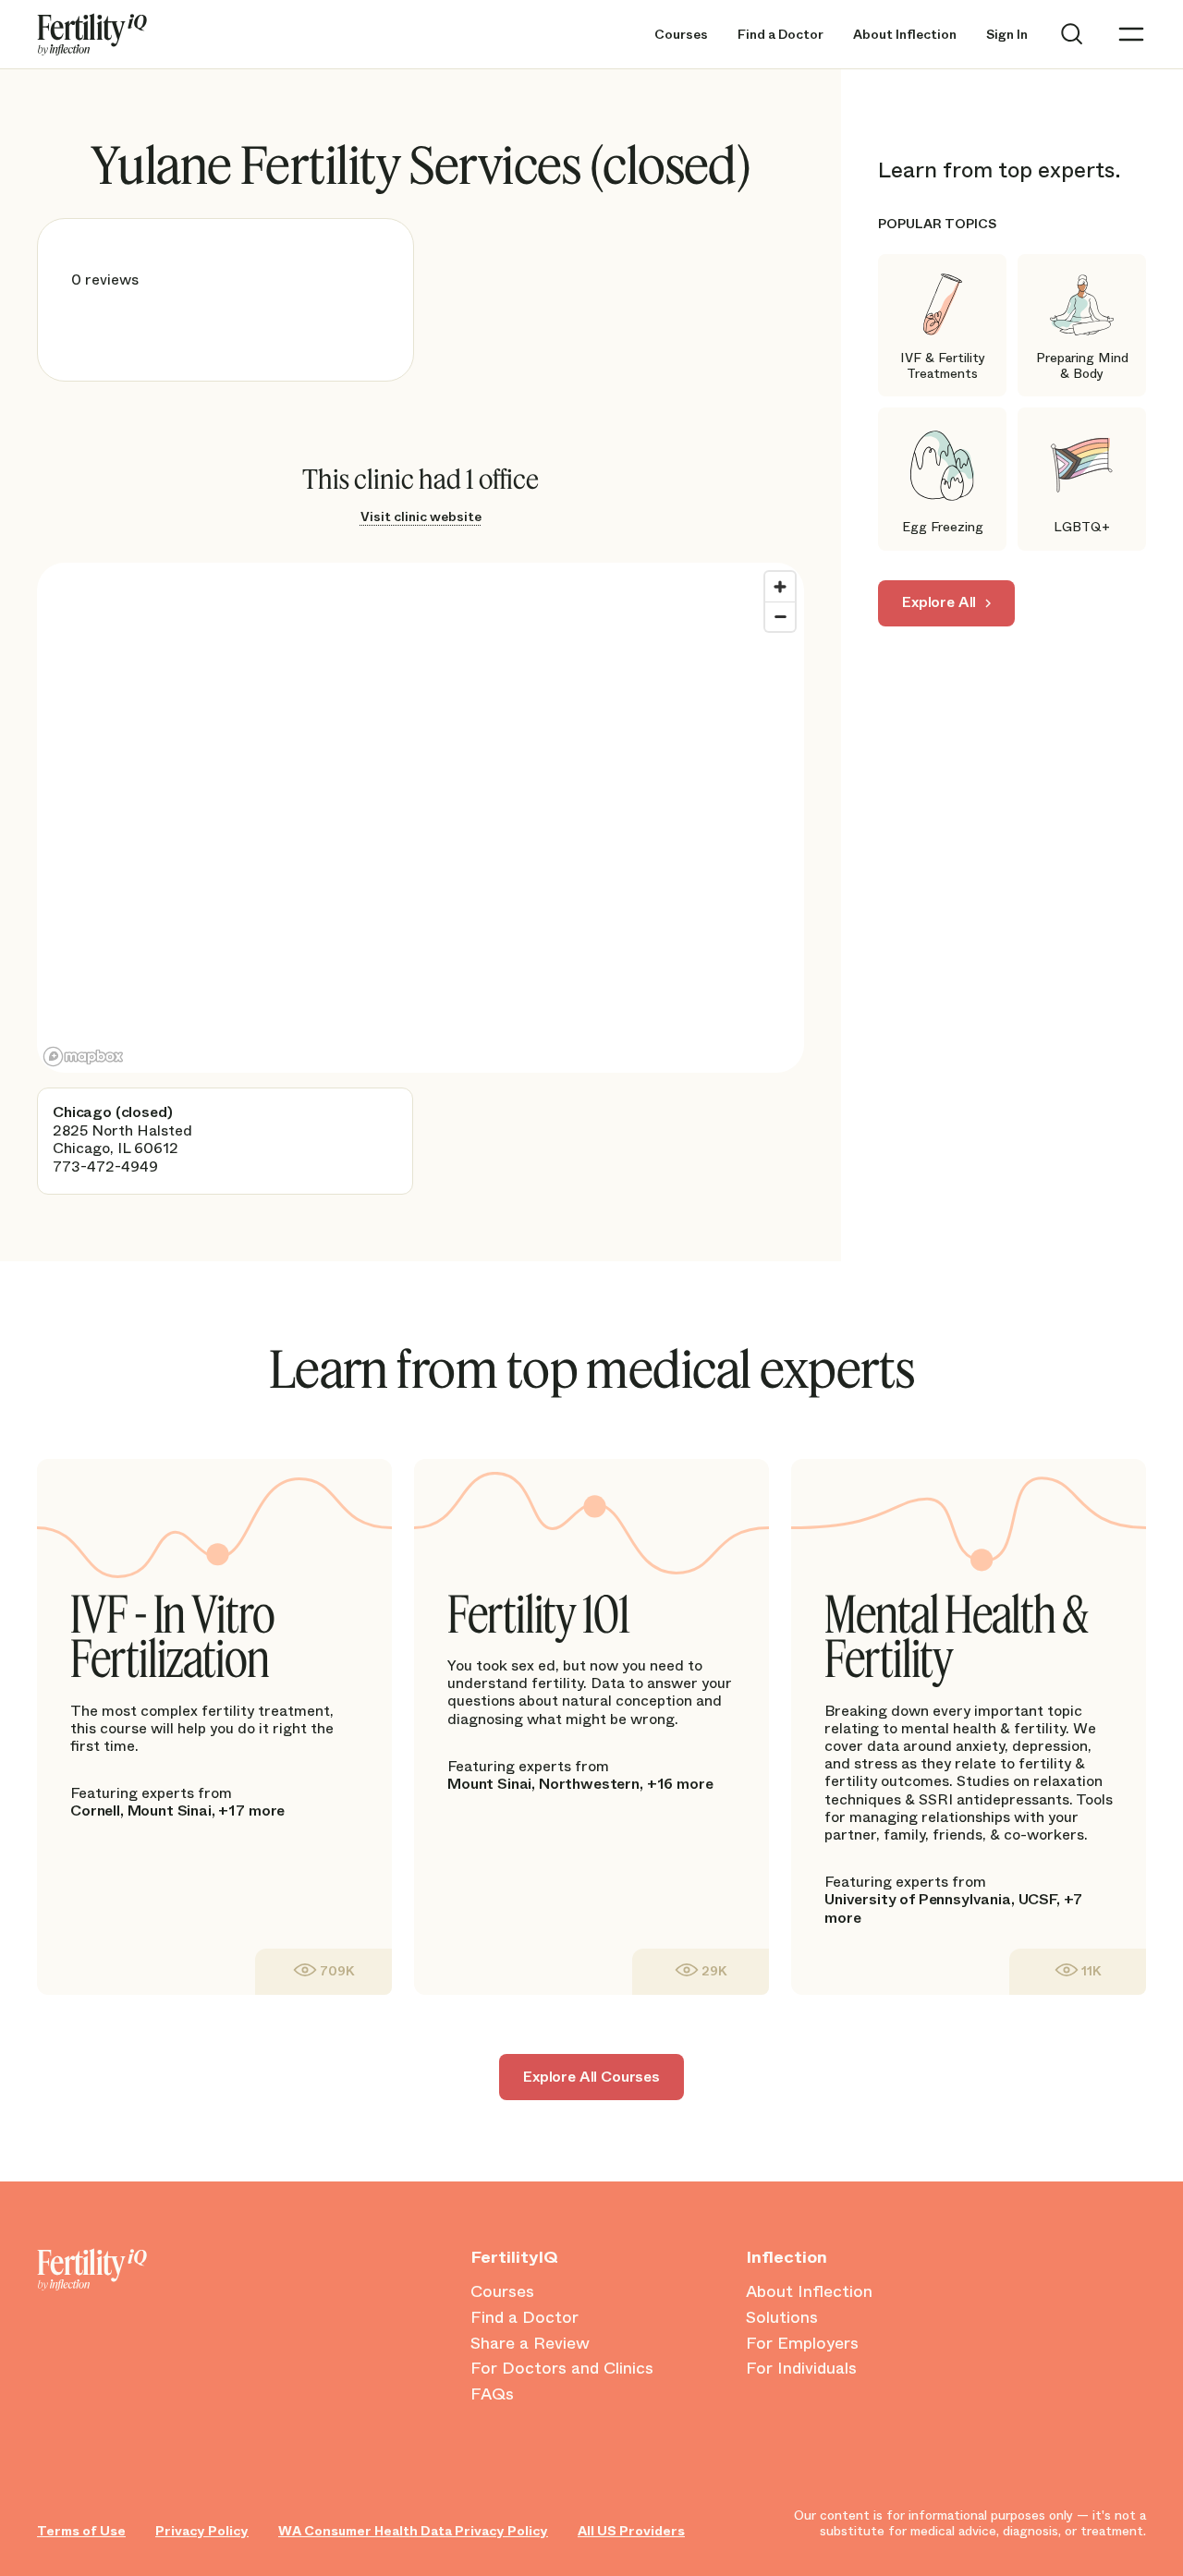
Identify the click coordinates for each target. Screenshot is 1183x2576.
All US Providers (631, 2531)
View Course (323, 1971)
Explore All (939, 602)
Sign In (1007, 35)
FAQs (492, 2395)
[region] (421, 818)
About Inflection (905, 35)
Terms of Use (81, 2531)
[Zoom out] (780, 616)
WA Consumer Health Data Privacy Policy (413, 2531)
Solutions (782, 2318)
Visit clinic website (421, 516)
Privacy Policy (202, 2531)
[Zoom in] (780, 587)
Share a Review (530, 2344)
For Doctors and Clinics (562, 2369)
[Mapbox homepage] (83, 1057)
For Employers (802, 2344)
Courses (681, 35)
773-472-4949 (105, 1166)
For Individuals (801, 2369)
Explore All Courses (591, 2077)
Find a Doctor (781, 35)
